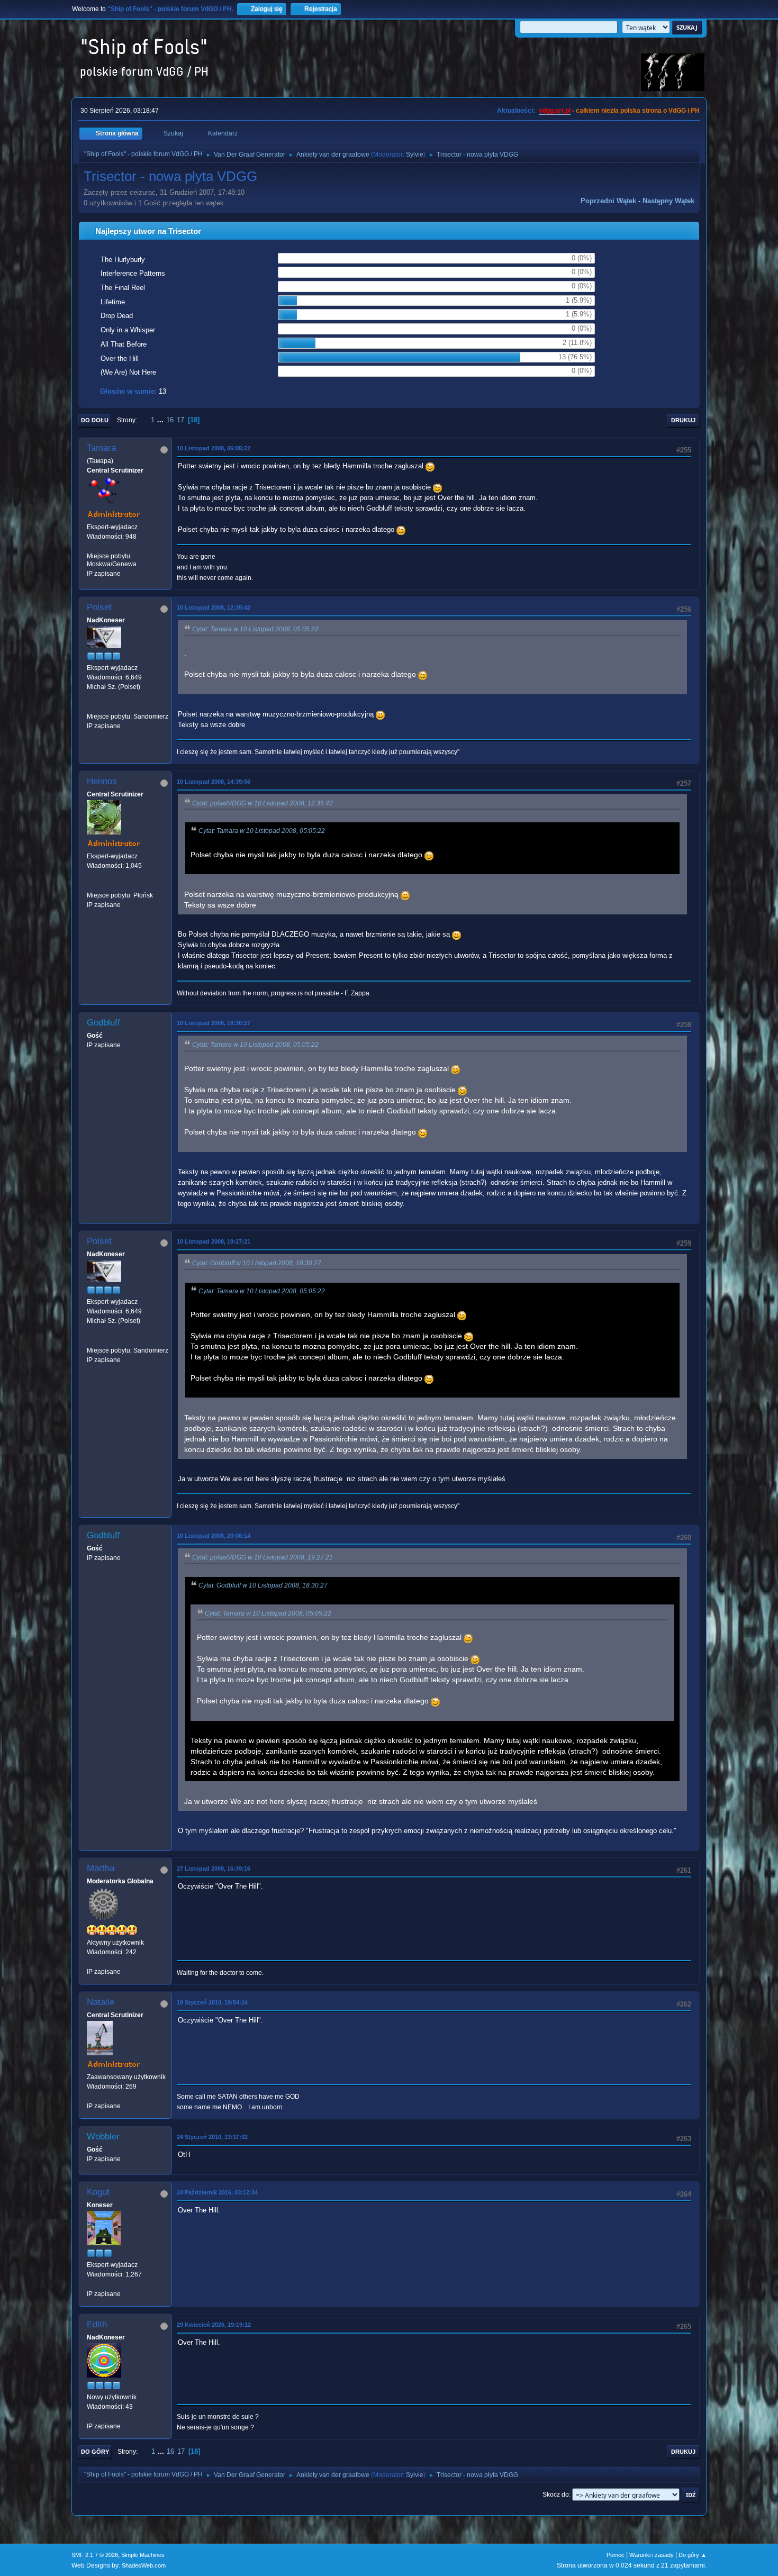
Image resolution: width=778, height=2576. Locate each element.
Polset (99, 607)
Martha (101, 1868)
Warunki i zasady (652, 2555)
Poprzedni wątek (608, 201)
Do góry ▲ (693, 2555)
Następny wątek (668, 201)
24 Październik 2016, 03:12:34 (217, 2192)
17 (180, 420)
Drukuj (683, 420)
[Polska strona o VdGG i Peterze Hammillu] (91, 885)
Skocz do (556, 2495)
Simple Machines (143, 2555)
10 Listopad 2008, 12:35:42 (214, 607)
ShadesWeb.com (144, 2565)
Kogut (98, 2192)
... (161, 420)
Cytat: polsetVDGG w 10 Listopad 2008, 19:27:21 (263, 1557)
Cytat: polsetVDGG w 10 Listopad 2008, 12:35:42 (263, 803)
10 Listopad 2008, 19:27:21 (214, 1241)
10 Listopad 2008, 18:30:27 (214, 1023)
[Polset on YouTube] (91, 706)
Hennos (102, 781)
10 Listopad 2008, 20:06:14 (214, 1536)
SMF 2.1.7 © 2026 (95, 2555)
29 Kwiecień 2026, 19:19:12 (214, 2325)
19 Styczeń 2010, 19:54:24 (212, 2002)
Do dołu (95, 420)
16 (170, 420)
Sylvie (415, 155)
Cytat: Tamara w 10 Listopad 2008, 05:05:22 (255, 629)
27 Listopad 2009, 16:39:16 (214, 1868)
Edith (97, 2324)
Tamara (101, 448)
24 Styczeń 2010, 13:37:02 (212, 2137)
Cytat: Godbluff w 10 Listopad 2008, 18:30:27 (257, 1263)
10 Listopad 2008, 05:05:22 (214, 448)
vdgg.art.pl (555, 111)
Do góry (95, 2452)
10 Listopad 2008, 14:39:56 (214, 782)
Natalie (101, 2002)
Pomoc (616, 2555)
